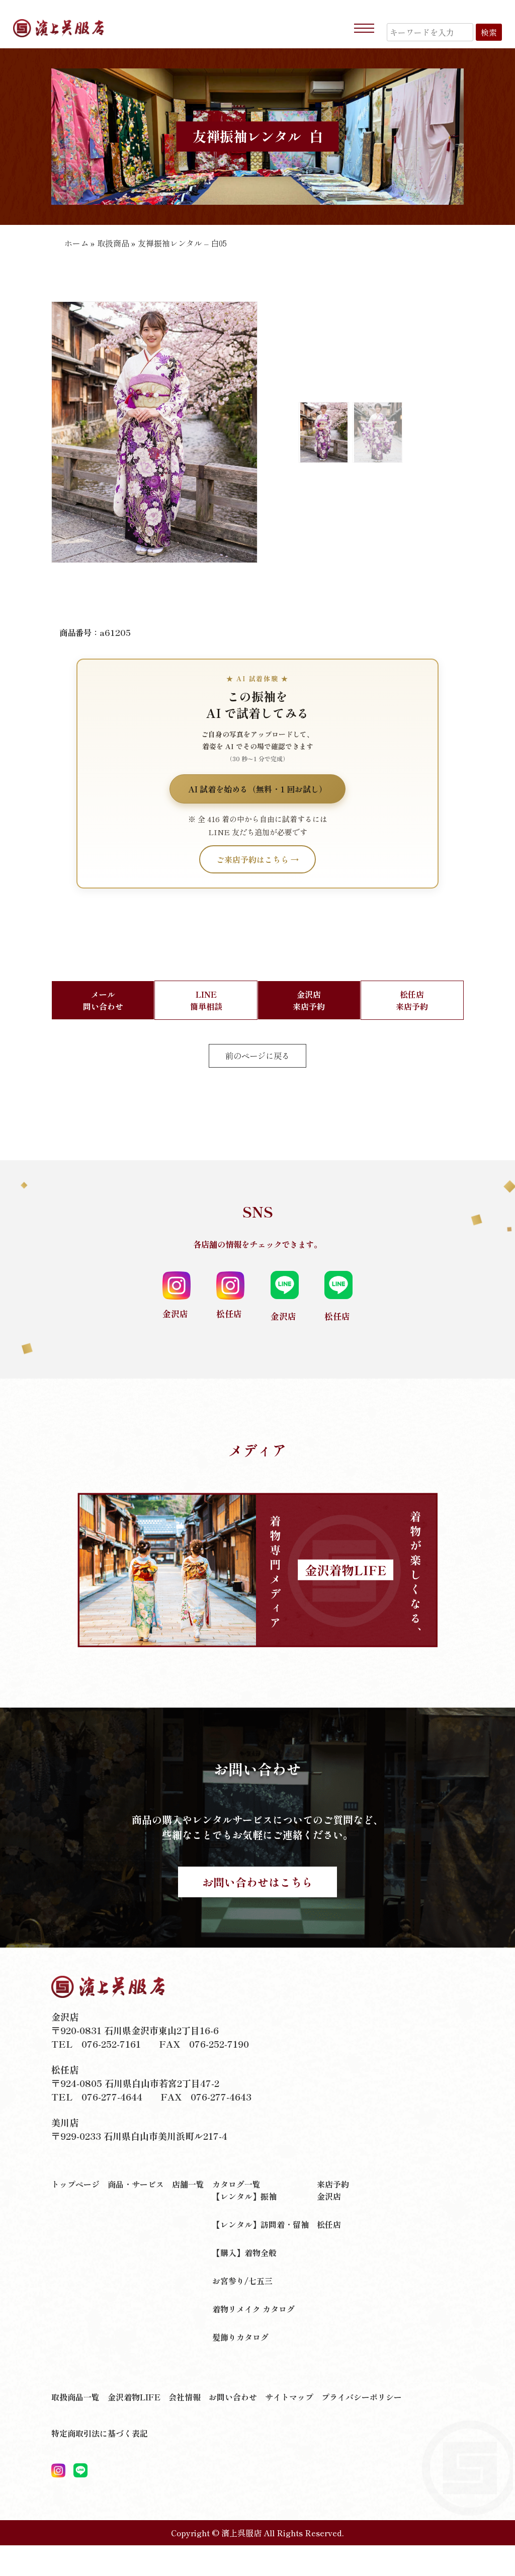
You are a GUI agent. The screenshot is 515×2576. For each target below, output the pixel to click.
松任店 (329, 2224)
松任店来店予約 (412, 1000)
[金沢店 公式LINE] (80, 2471)
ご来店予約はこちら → (257, 859)
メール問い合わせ (103, 1000)
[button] (63, 440)
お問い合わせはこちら (257, 1882)
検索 (489, 32)
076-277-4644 (112, 2097)
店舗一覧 (188, 2184)
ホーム (76, 243)
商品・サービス (136, 2184)
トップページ (75, 2184)
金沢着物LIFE (134, 2397)
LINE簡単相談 (206, 1000)
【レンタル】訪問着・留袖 (261, 2224)
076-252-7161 (111, 2044)
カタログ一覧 (236, 2184)
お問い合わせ (233, 2397)
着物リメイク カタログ (253, 2309)
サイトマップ (289, 2397)
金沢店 (329, 2196)
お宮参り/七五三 (242, 2281)
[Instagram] (58, 2471)
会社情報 (185, 2397)
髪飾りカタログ (240, 2337)
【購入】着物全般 (244, 2252)
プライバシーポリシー (362, 2397)
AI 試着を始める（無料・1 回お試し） (257, 789)
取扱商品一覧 (75, 2397)
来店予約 (333, 2184)
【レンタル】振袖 (244, 2196)
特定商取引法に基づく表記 (100, 2433)
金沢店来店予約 (309, 1000)
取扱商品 (113, 243)
